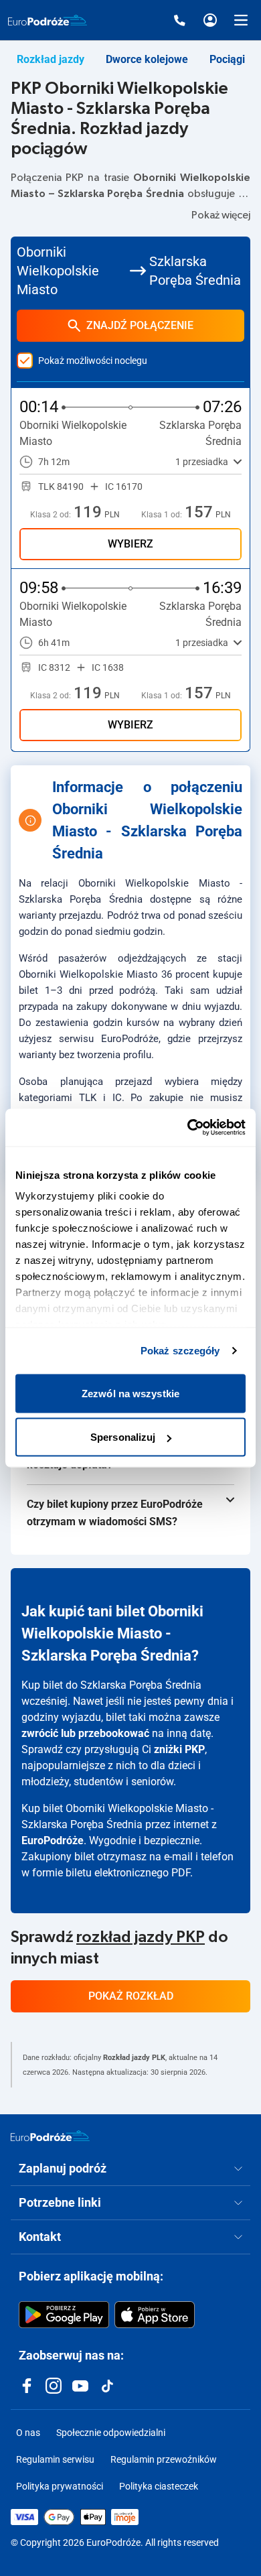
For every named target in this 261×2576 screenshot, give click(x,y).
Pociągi (227, 59)
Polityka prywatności (60, 2486)
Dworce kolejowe (147, 59)
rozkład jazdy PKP (141, 1937)
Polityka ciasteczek (159, 2486)
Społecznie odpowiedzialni (111, 2433)
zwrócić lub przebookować (85, 1733)
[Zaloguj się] (210, 20)
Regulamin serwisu (55, 2459)
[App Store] (155, 2315)
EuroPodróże (53, 1841)
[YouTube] (80, 2386)
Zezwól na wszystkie (130, 1393)
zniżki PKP (179, 1749)
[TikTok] (107, 2386)
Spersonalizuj (123, 1437)
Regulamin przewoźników (164, 2459)
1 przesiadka (202, 462)
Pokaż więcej (221, 215)
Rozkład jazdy (51, 59)
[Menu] (241, 20)
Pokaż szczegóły (180, 1351)
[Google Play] (64, 2315)
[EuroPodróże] (50, 2136)
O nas (28, 2433)
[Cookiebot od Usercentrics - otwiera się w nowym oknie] (188, 1128)
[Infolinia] (179, 20)
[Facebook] (27, 2386)
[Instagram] (54, 2386)
